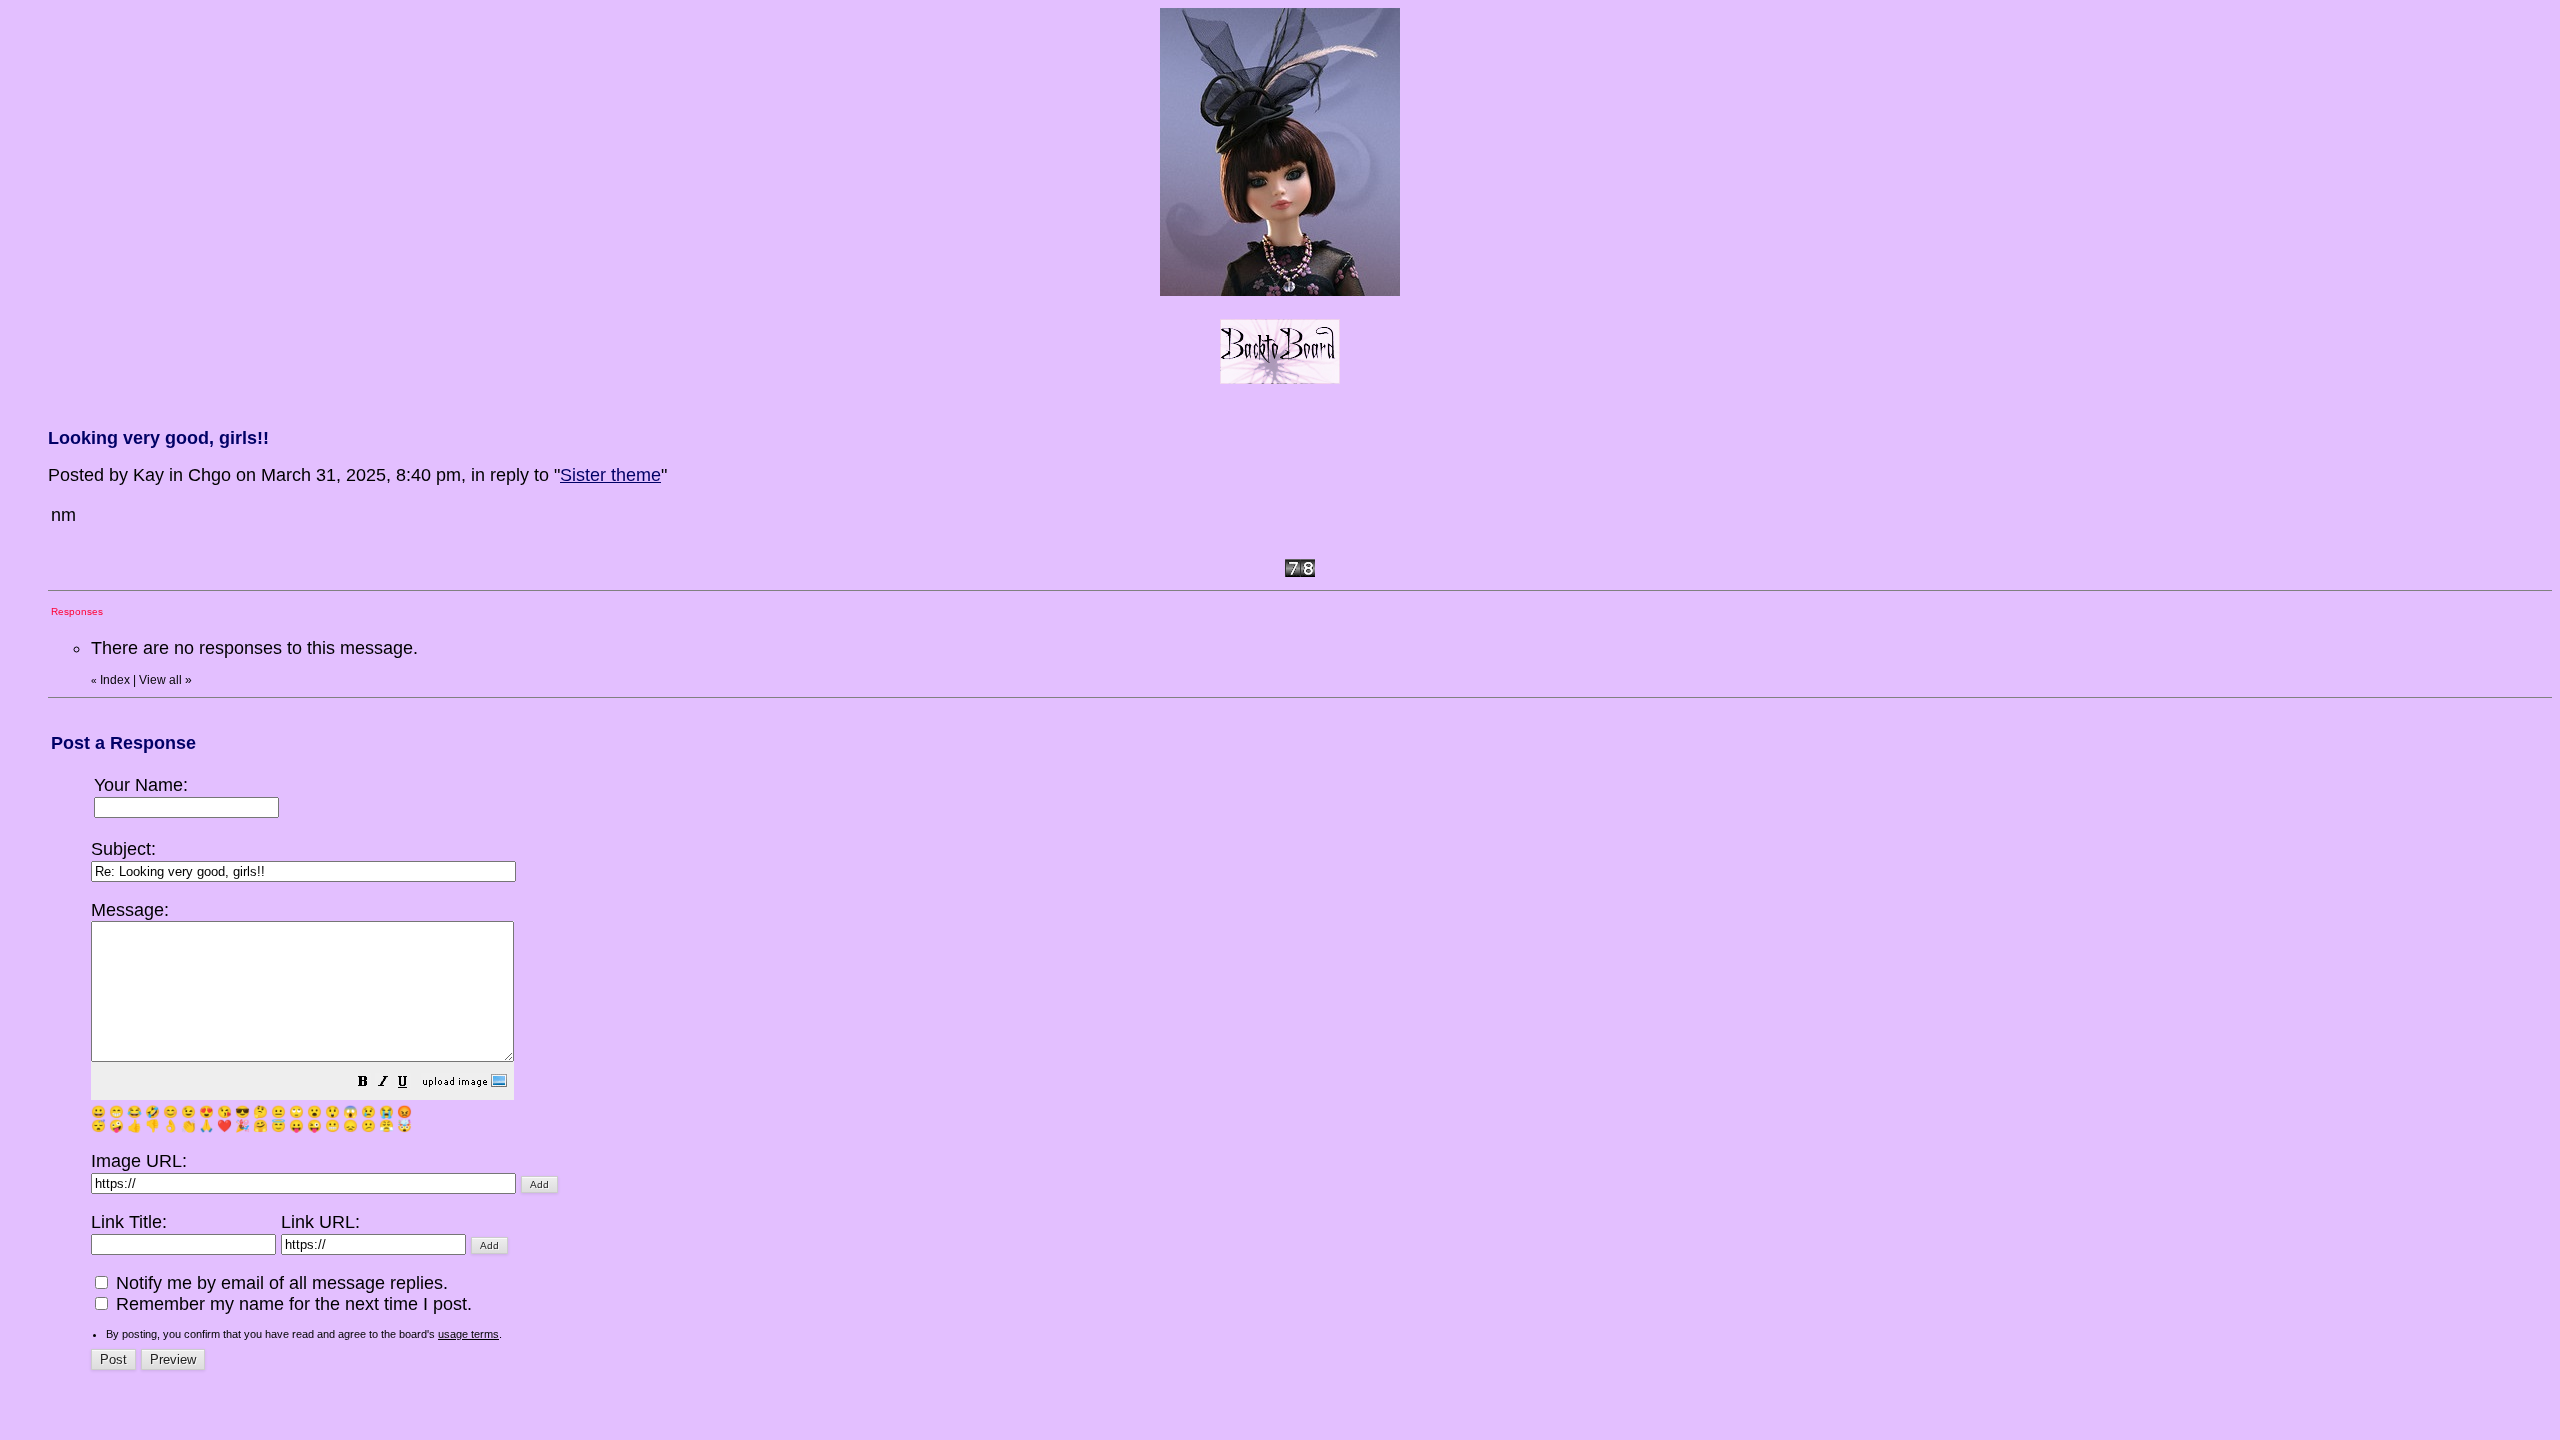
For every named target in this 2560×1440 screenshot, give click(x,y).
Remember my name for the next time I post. (291, 1304)
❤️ (224, 1126)
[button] (363, 1083)
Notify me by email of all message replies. (279, 1283)
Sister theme (610, 475)
